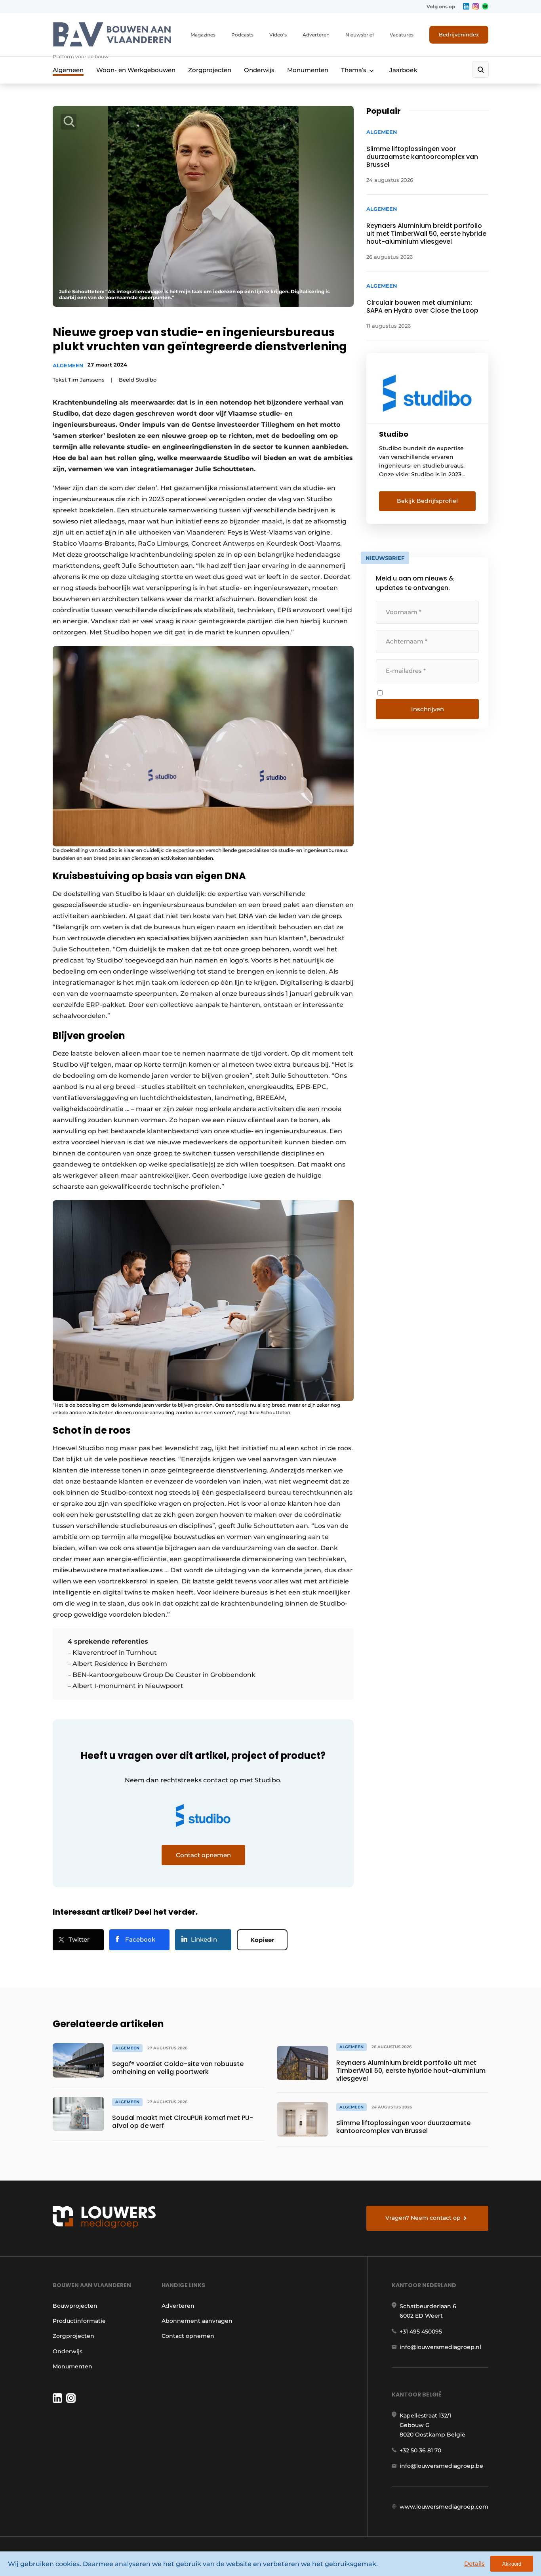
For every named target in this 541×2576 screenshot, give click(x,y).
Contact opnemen (188, 2336)
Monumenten (308, 70)
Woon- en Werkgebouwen (136, 70)
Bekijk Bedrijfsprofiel (427, 501)
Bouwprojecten (75, 2306)
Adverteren (316, 35)
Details (474, 2564)
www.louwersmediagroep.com (444, 2507)
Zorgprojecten (210, 70)
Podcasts (242, 35)
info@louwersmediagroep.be (441, 2466)
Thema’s (354, 70)
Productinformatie (79, 2321)
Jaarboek (403, 70)
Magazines (203, 35)
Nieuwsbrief (360, 35)
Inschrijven (428, 709)
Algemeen (68, 70)
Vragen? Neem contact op (423, 2218)
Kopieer (262, 1940)
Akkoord (512, 2564)
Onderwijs (259, 70)
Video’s (278, 35)
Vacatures (402, 35)
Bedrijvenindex (459, 34)
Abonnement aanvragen (197, 2321)
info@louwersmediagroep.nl (440, 2347)
